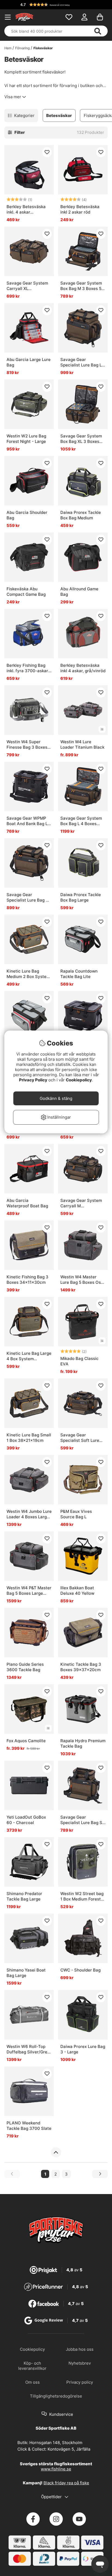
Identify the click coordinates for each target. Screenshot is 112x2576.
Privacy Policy (33, 1080)
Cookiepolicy (79, 1080)
